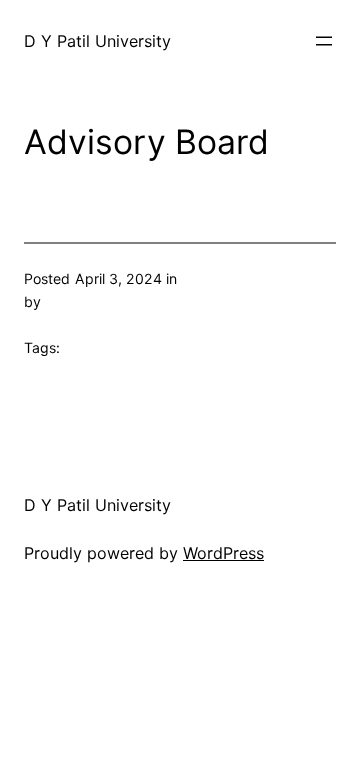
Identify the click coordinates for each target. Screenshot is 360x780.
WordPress (223, 553)
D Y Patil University (97, 41)
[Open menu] (324, 41)
